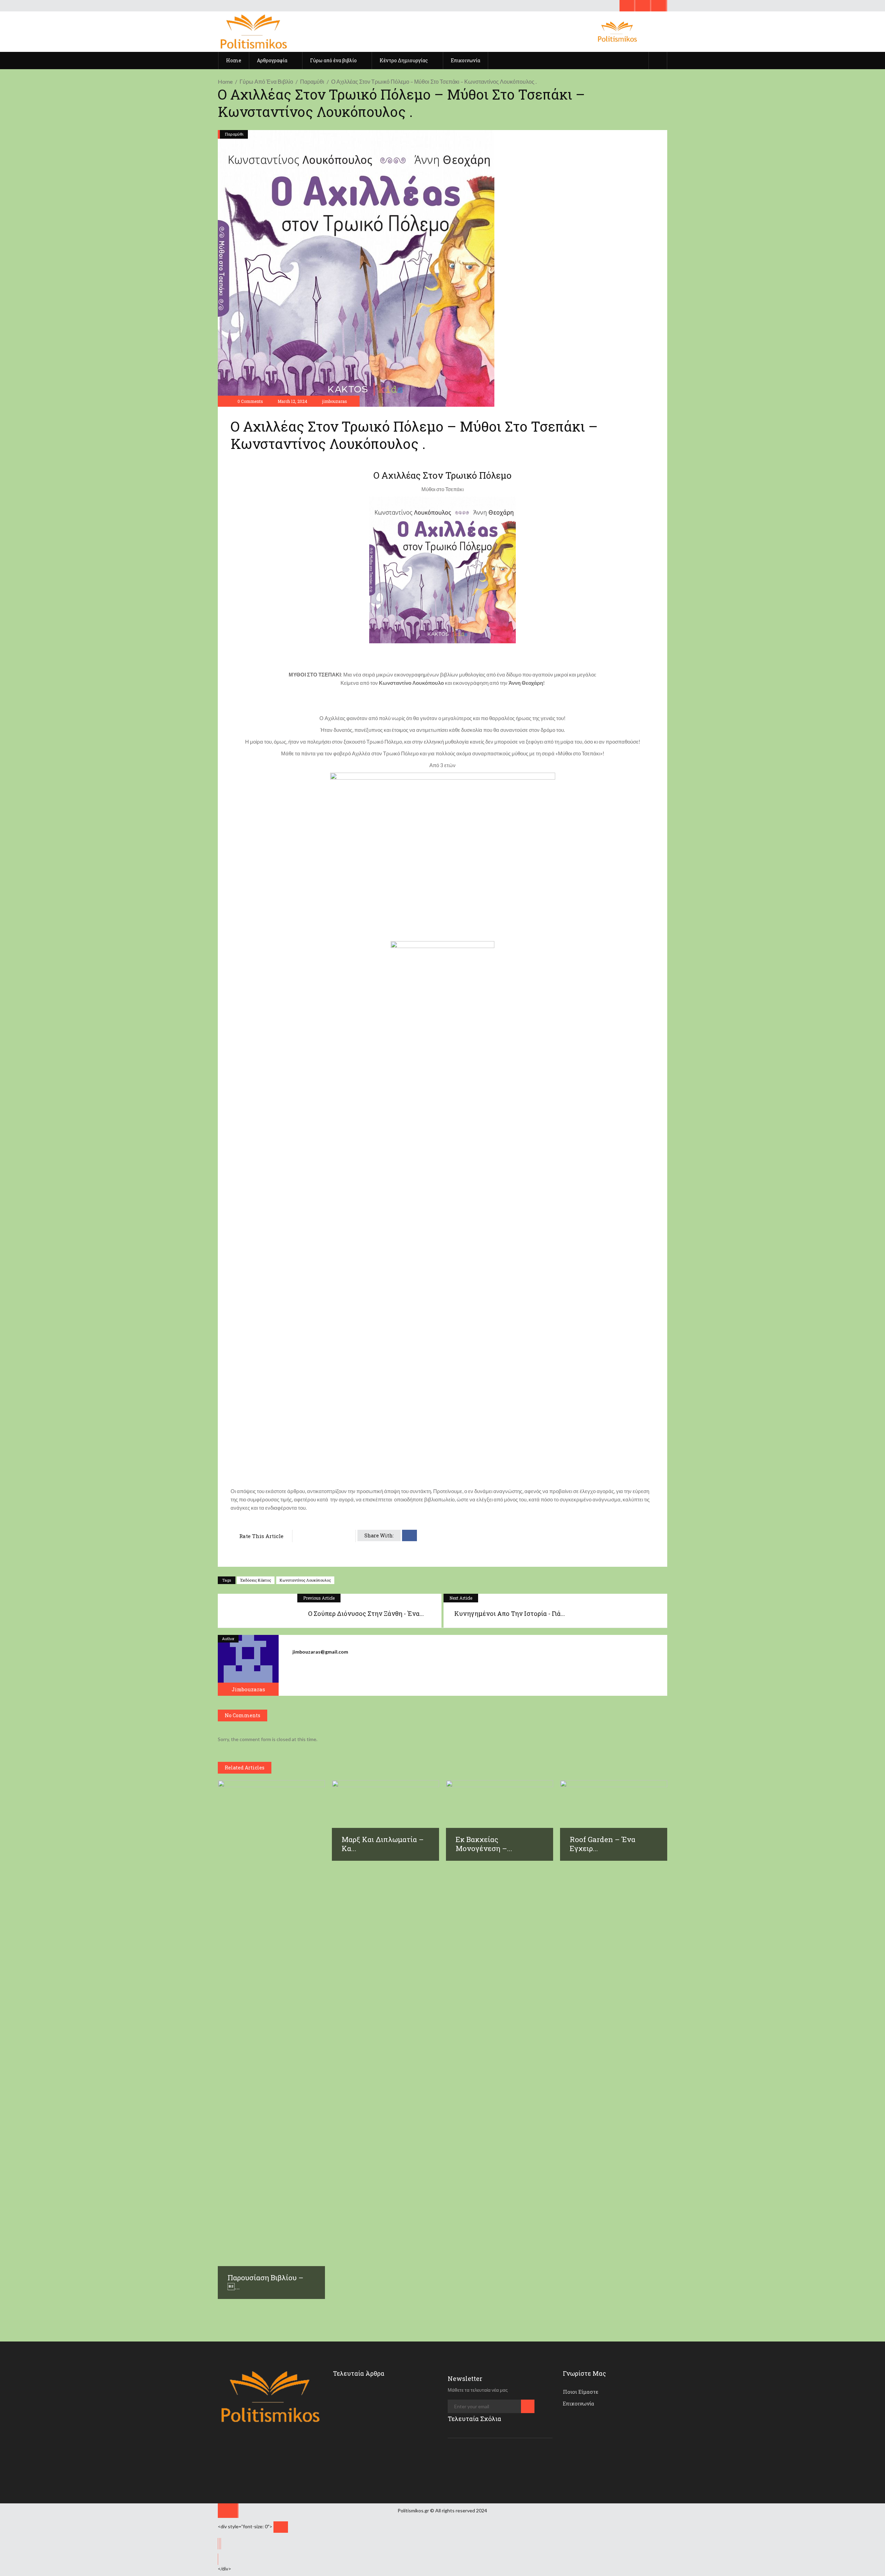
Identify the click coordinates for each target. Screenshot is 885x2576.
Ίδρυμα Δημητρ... (389, 2423)
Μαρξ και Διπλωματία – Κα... (383, 1844)
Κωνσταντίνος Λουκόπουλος (305, 1580)
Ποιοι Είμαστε (581, 2392)
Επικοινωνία (579, 2403)
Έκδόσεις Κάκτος (256, 1580)
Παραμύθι (312, 81)
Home (225, 81)
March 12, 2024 (292, 401)
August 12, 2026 (392, 2465)
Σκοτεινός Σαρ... (388, 2454)
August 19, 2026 (392, 2404)
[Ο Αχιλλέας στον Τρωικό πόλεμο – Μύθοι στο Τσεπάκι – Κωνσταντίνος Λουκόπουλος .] (248, 1665)
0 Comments (250, 401)
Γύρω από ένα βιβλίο (266, 81)
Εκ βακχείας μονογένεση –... (484, 1844)
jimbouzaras (335, 401)
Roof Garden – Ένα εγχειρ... (603, 1844)
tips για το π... (387, 2393)
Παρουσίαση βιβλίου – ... (265, 2282)
